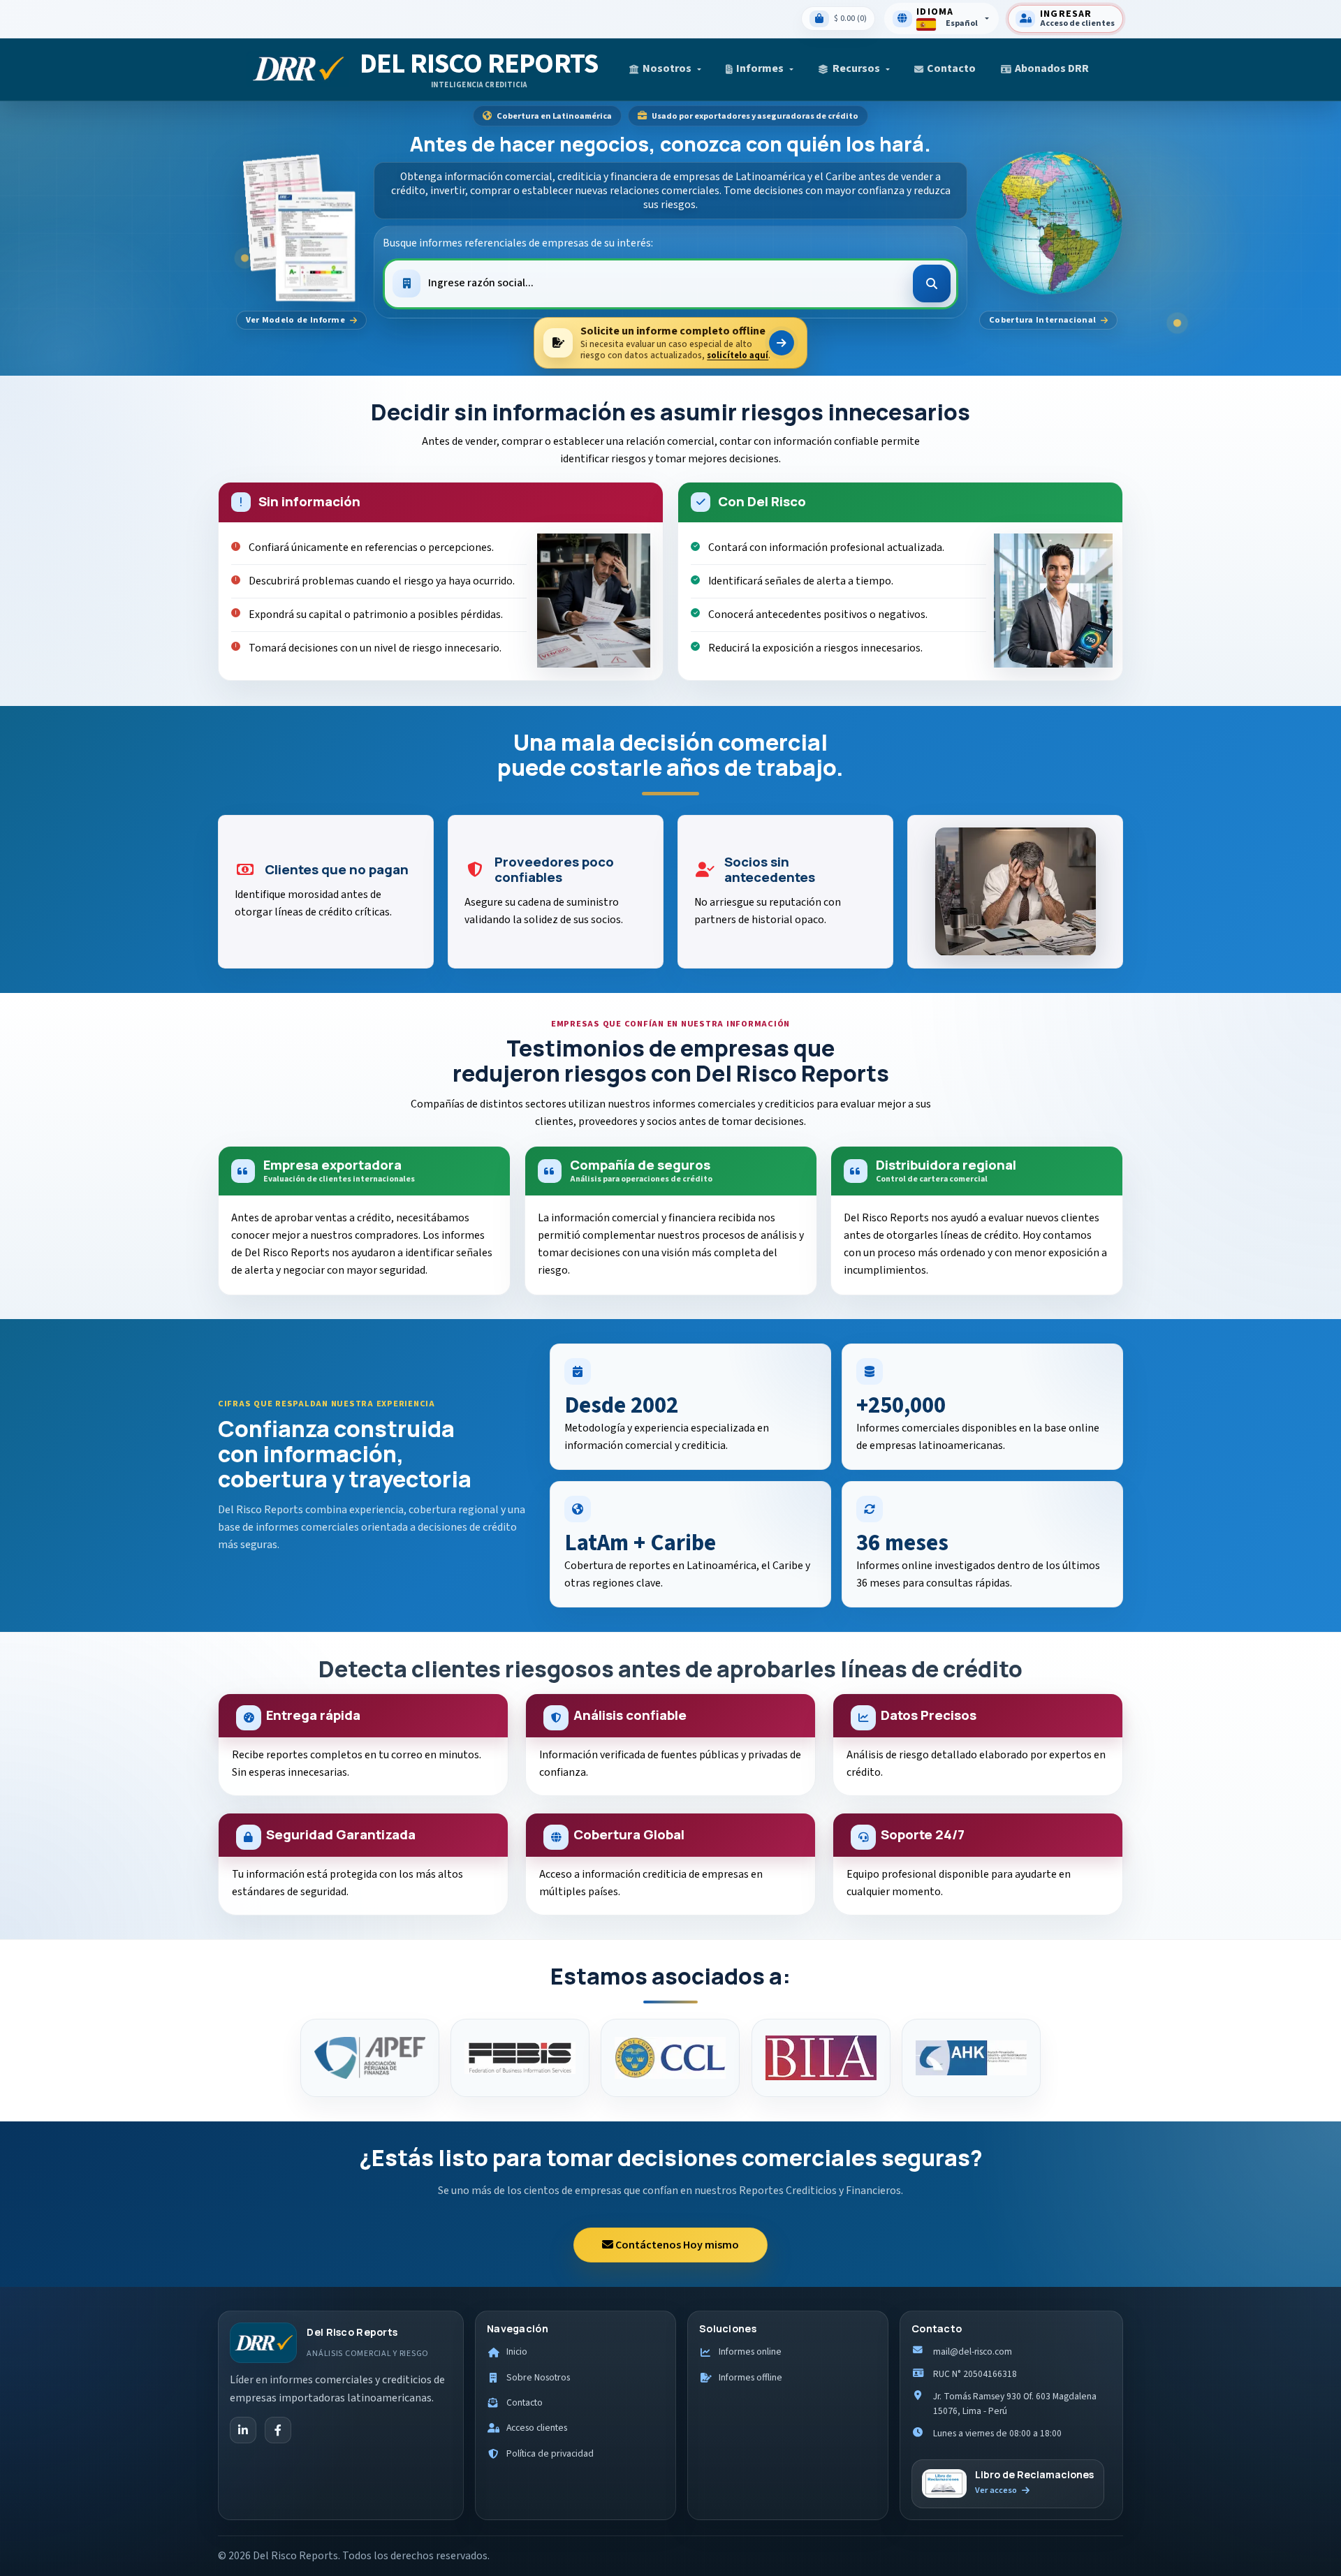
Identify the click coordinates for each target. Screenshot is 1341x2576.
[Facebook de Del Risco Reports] (278, 2430)
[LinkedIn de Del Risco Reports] (243, 2430)
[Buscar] (932, 284)
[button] (665, 69)
